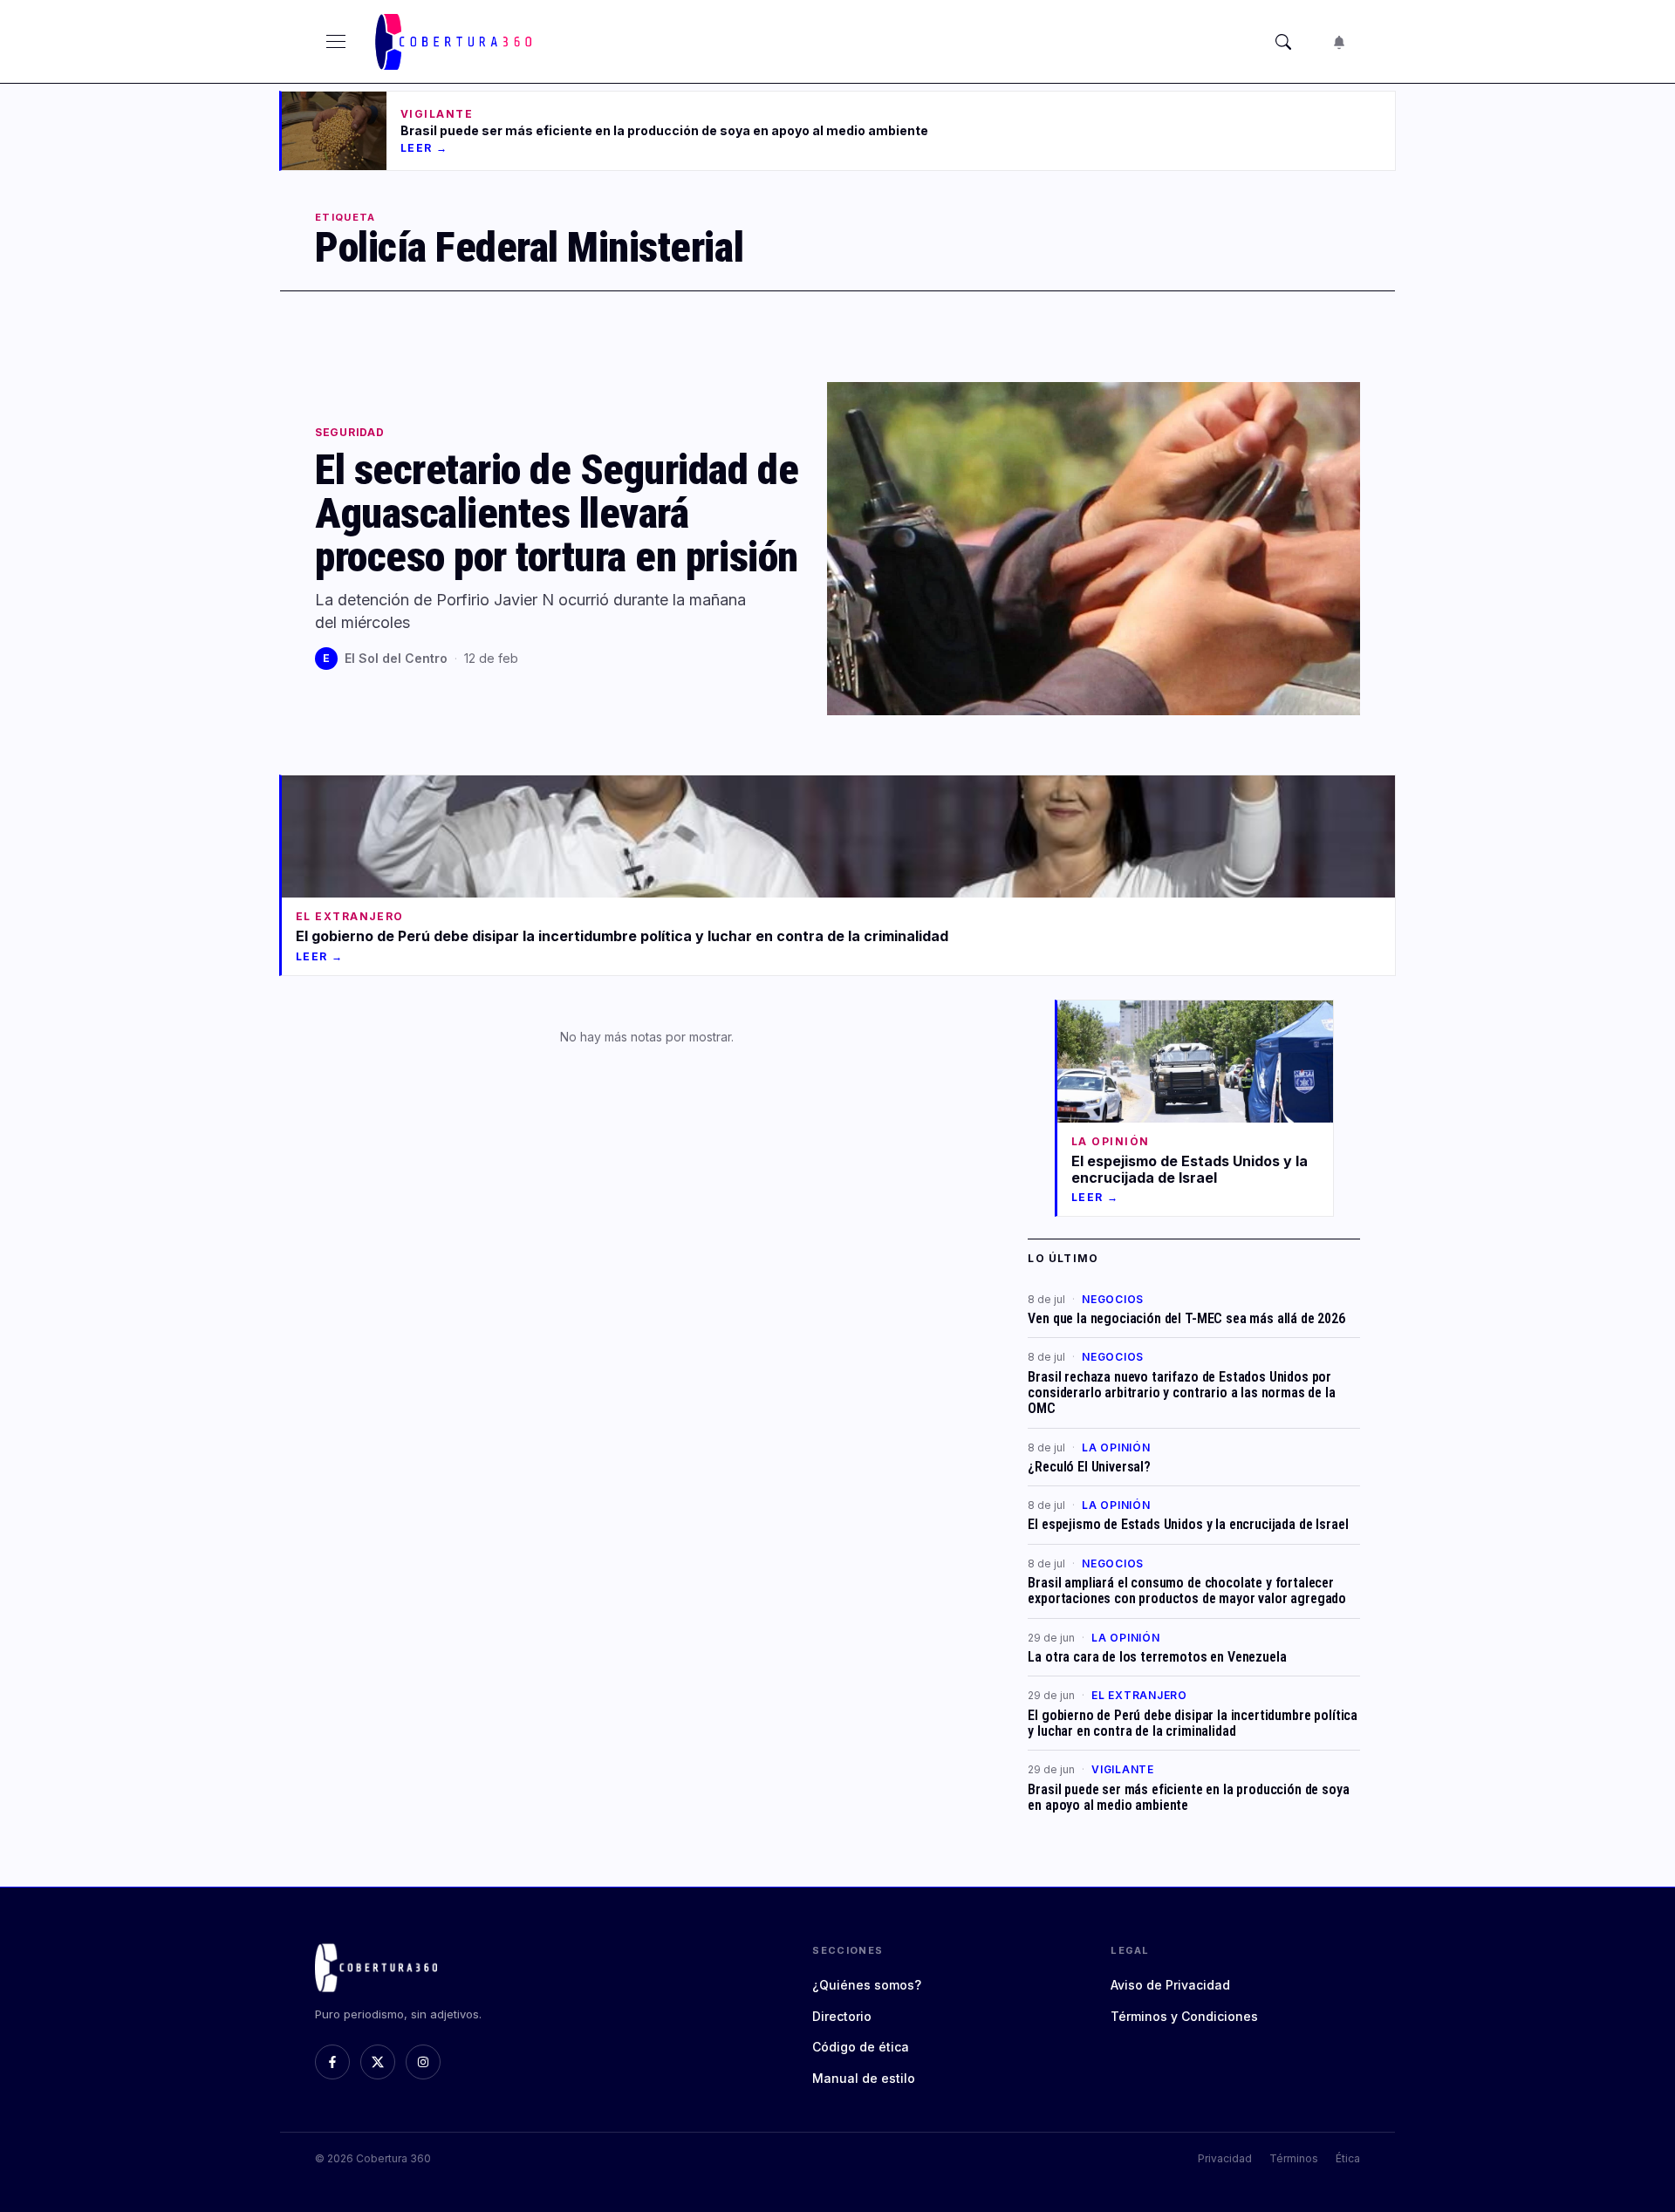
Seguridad (349, 433)
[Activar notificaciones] (1339, 42)
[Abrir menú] (336, 42)
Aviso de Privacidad (1170, 1985)
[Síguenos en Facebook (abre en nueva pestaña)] (332, 2062)
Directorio (842, 2016)
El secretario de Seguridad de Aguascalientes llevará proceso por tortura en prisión (557, 513)
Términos (1294, 2158)
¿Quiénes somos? (867, 1985)
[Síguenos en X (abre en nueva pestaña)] (378, 2062)
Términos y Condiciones (1184, 2016)
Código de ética (861, 2047)
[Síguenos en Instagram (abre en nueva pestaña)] (423, 2062)
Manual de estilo (864, 2078)
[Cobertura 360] (456, 42)
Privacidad (1225, 2158)
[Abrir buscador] (1283, 42)
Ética (1348, 2158)
